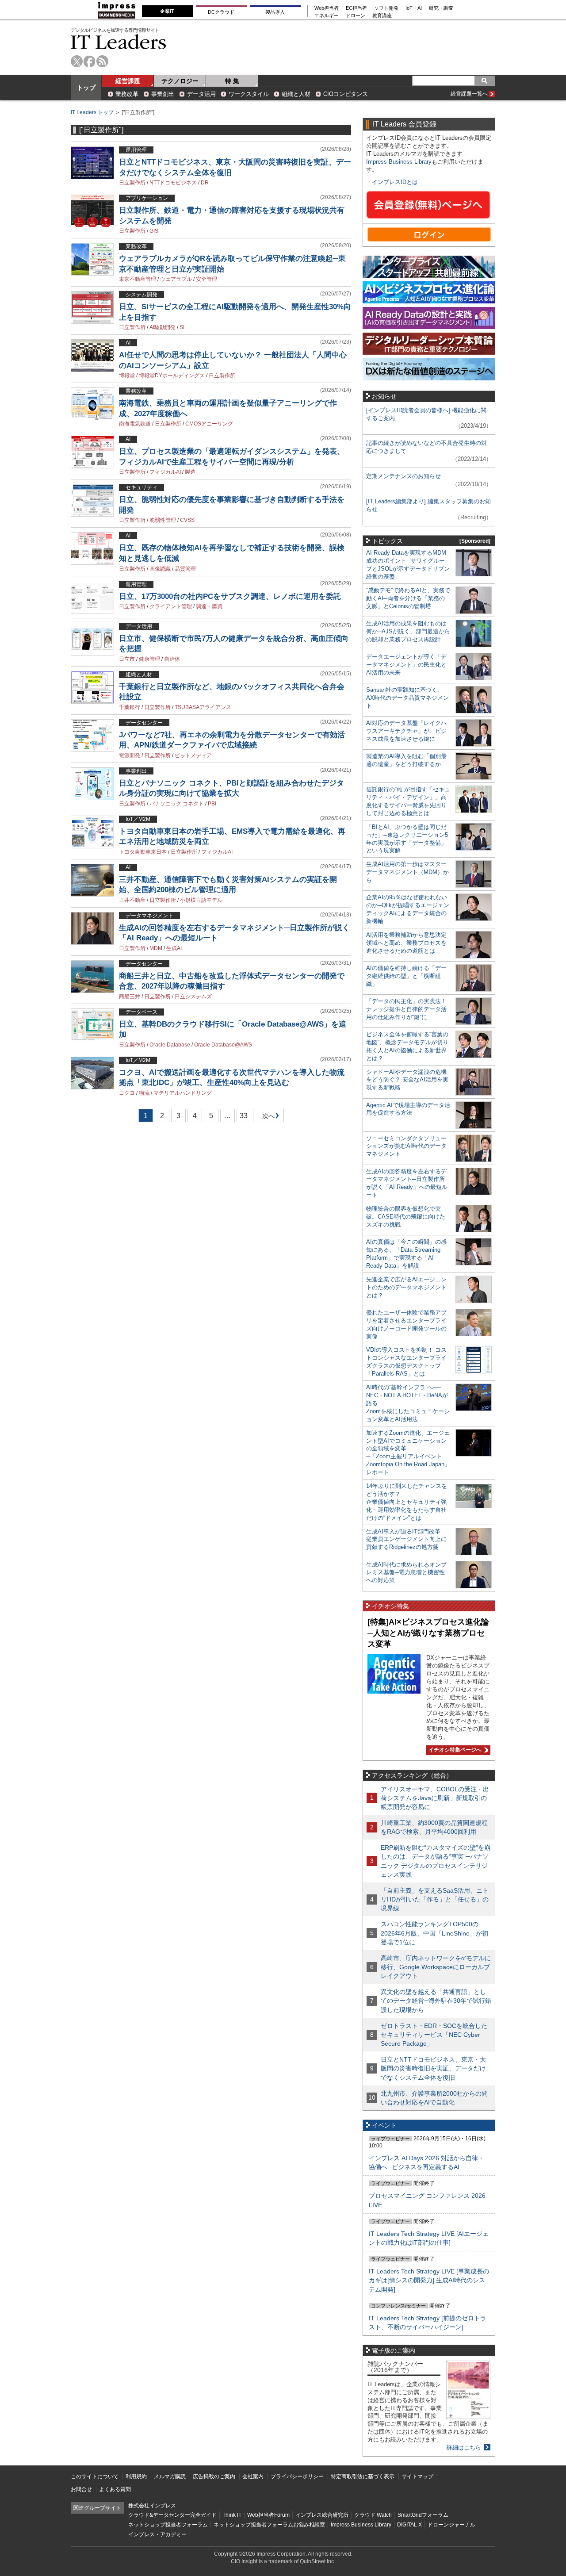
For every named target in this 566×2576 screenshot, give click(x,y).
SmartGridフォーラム (423, 2515)
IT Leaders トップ (92, 112)
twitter (77, 61)
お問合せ (81, 2489)
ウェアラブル (176, 279)
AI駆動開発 (163, 327)
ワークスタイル (249, 94)
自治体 (172, 659)
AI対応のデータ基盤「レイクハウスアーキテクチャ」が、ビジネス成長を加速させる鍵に (406, 731)
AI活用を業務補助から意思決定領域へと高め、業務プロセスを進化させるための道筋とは (406, 943)
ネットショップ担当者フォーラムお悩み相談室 (269, 2525)
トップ (86, 88)
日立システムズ (193, 997)
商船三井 (130, 997)
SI (182, 327)
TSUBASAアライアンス (203, 707)
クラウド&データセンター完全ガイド (172, 2515)
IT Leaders (119, 42)
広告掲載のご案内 (214, 2476)
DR (205, 183)
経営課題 (128, 81)
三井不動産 (132, 900)
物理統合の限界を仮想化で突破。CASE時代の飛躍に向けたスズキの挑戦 (406, 1217)
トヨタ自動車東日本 (143, 852)
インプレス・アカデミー (157, 2534)
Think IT (232, 2515)
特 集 (232, 81)
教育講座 (382, 16)
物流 (144, 1093)
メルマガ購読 (170, 2476)
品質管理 (185, 569)
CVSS (187, 520)
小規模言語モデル (201, 900)
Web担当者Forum (268, 2515)
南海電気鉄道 (135, 424)
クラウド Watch (373, 2515)
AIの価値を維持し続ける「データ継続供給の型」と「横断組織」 (406, 976)
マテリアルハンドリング (183, 1093)
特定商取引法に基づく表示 (363, 2476)
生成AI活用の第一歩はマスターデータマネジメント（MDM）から (407, 872)
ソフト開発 (386, 8)
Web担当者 (327, 8)
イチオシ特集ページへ (454, 1750)
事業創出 (163, 94)
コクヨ (127, 1093)
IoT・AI (414, 8)
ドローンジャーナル (451, 2525)
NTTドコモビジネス (173, 183)
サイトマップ (417, 2476)
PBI (212, 804)
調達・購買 (209, 606)
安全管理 (207, 279)
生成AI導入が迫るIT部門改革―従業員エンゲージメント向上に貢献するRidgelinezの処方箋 (406, 1539)
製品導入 (275, 12)
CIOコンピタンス (346, 94)
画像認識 (160, 569)
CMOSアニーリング (209, 424)
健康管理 (149, 659)
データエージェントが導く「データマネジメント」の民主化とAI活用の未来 (406, 665)
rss (102, 61)
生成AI (174, 948)
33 (244, 1116)
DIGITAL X (409, 2525)
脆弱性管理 (163, 520)
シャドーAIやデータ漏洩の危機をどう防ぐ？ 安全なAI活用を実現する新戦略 (407, 1080)
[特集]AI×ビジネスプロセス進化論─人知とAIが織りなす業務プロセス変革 (428, 1633)
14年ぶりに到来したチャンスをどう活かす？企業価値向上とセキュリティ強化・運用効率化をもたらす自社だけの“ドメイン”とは (407, 1502)
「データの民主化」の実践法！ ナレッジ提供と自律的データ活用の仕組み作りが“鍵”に (406, 1009)
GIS (154, 231)
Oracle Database (170, 1045)
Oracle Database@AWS (223, 1045)
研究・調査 (441, 8)
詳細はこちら (464, 2448)
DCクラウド (221, 12)
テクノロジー (180, 81)
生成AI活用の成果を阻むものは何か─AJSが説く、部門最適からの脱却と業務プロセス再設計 (408, 631)
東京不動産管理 (138, 279)
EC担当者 (356, 8)
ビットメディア (193, 755)
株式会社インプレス (152, 2506)
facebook (90, 61)
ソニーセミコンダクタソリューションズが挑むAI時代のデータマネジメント (406, 1146)
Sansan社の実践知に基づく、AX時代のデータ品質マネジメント (407, 698)
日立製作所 (132, 183)
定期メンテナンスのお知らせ (403, 476)
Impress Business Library (399, 162)
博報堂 (127, 376)
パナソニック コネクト (177, 804)
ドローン (356, 16)
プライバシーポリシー (297, 2476)
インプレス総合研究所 (322, 2515)
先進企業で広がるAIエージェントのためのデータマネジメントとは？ (406, 1287)
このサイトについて (95, 2476)
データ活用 (201, 94)
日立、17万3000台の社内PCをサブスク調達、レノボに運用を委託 (230, 596)
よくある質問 (115, 2489)
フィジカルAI (165, 472)
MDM (156, 948)
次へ (267, 1117)
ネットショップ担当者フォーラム (168, 2525)
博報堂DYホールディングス (172, 376)
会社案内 (253, 2476)
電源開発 (130, 755)
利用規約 (136, 2476)
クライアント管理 (171, 606)
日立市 (127, 659)
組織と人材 (296, 94)
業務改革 (127, 94)
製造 (190, 472)
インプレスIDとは (395, 182)
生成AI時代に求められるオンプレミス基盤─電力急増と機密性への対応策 (406, 1573)
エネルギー (327, 16)
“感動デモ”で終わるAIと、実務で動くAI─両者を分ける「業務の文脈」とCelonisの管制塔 (408, 598)
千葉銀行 (130, 707)
